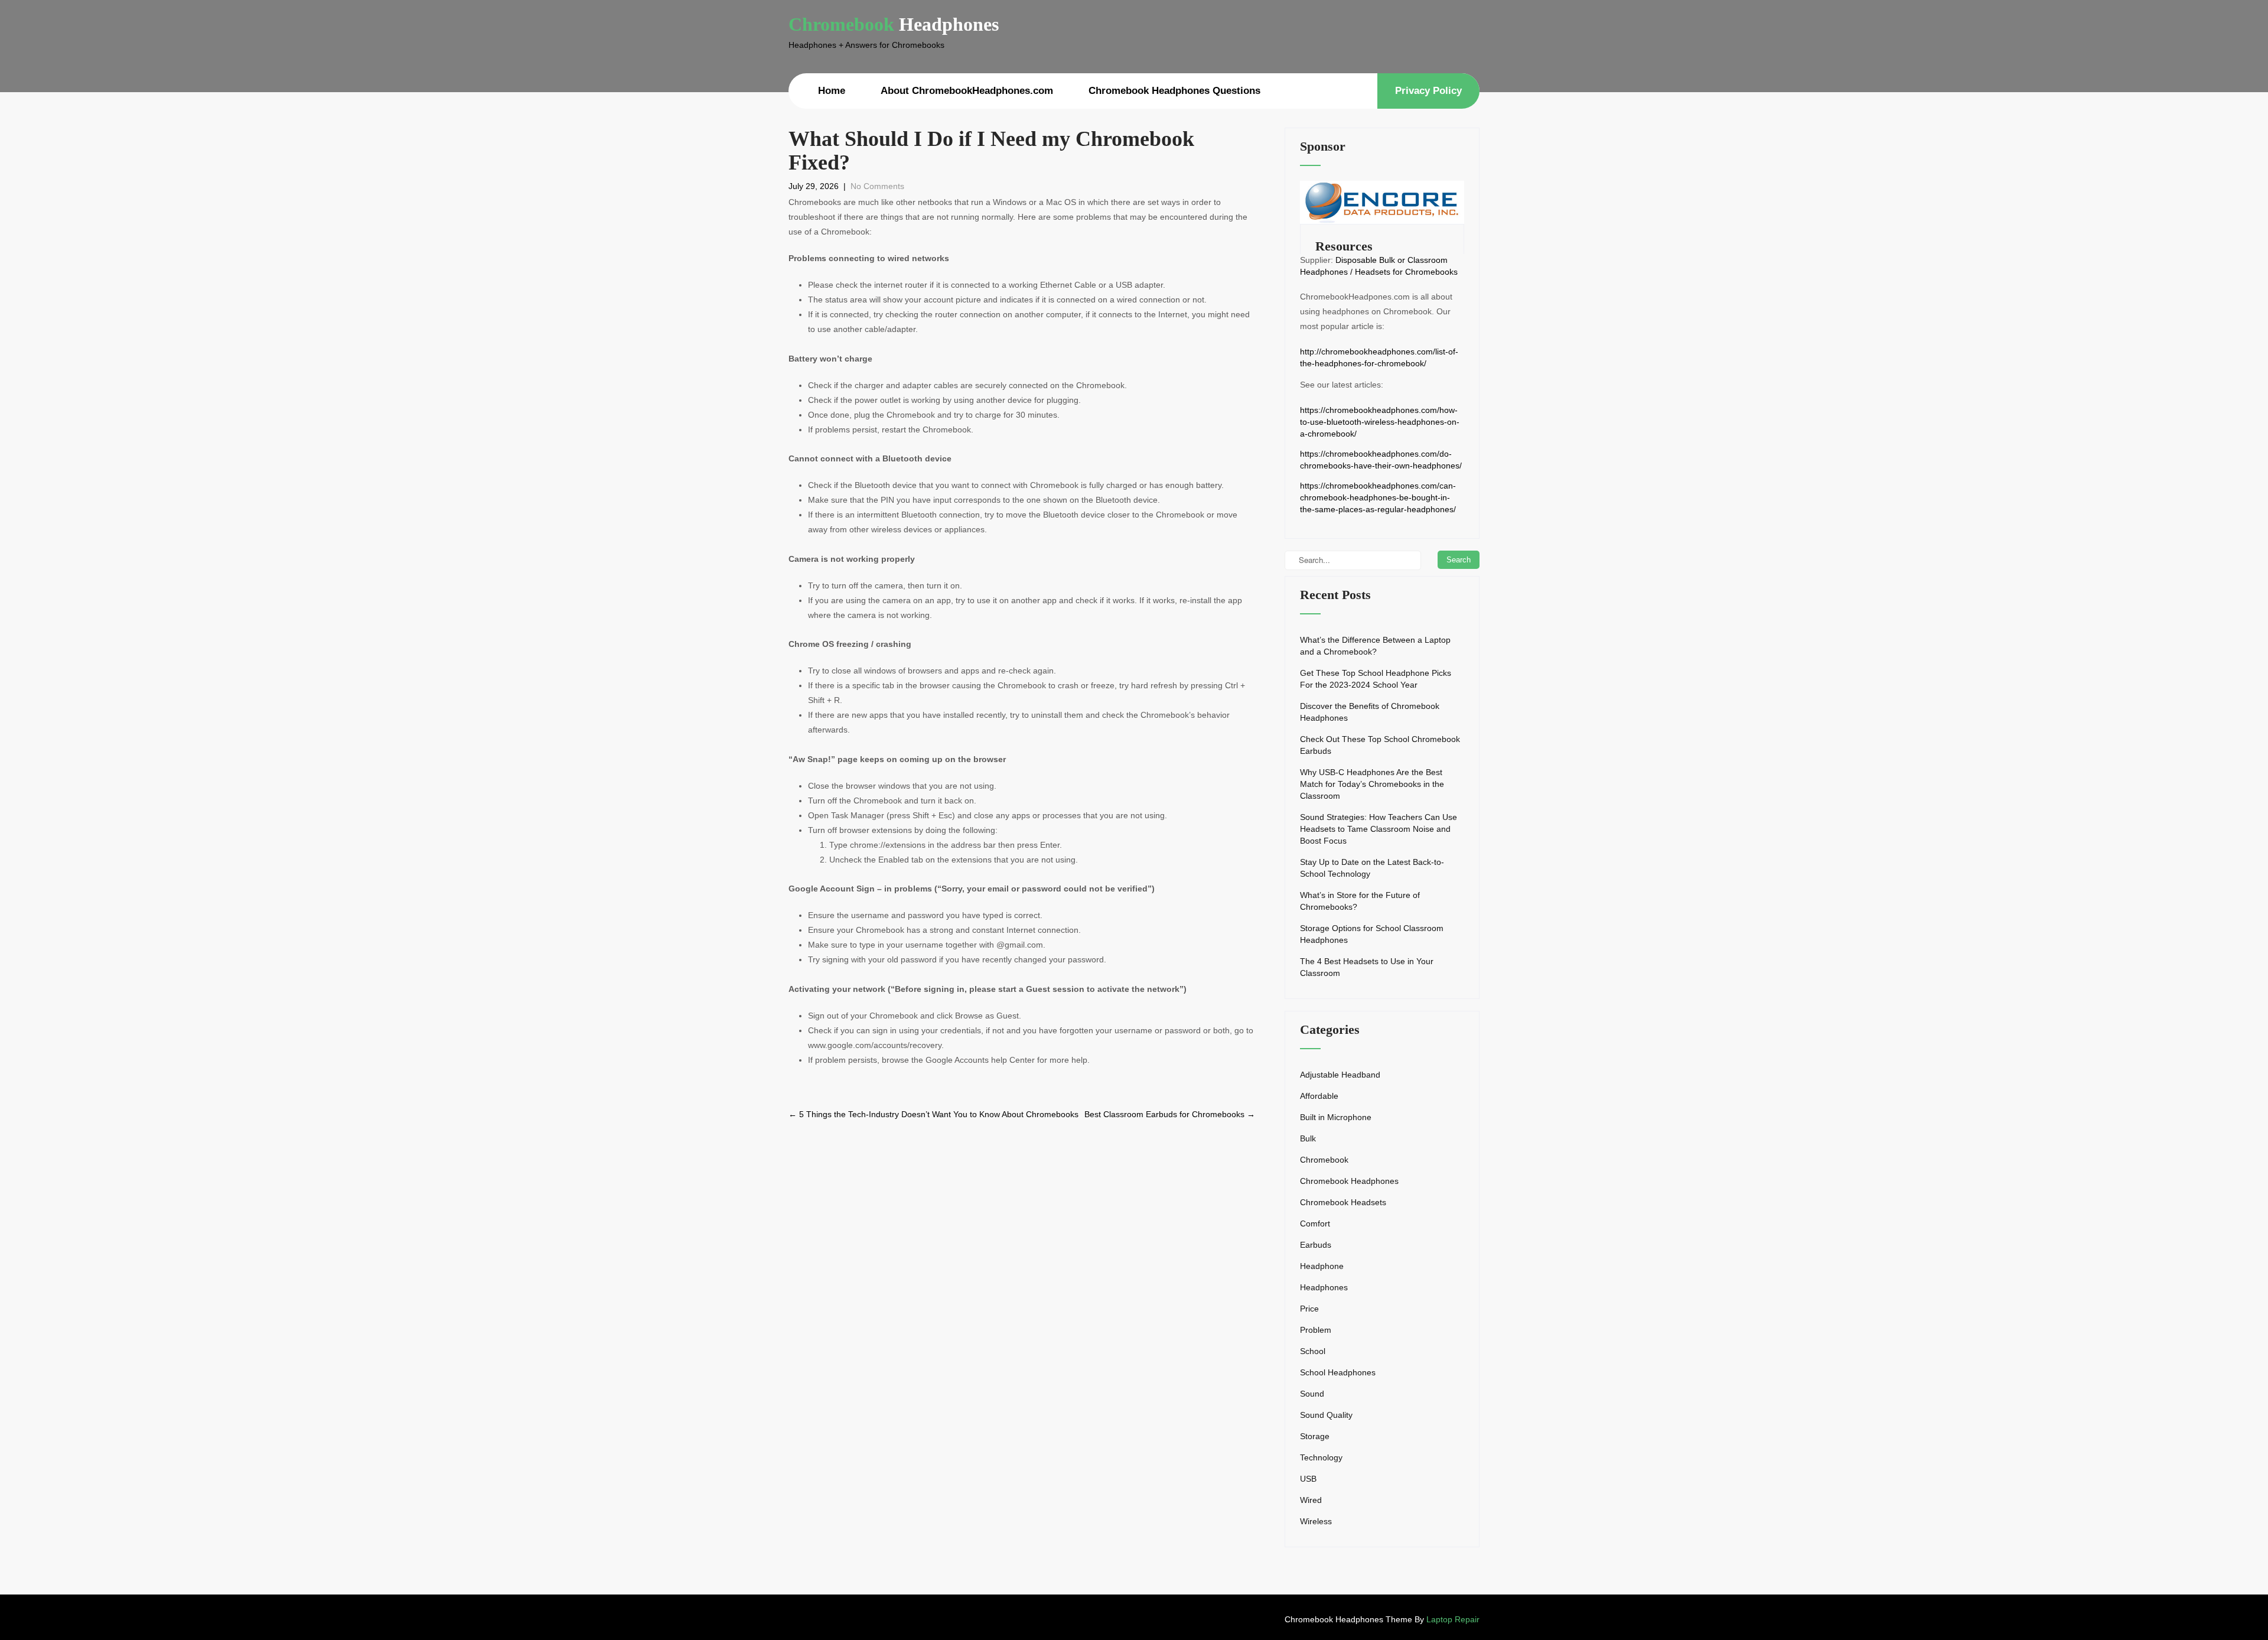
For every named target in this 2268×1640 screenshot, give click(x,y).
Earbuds (1316, 1245)
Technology (1321, 1457)
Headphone (1322, 1266)
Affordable (1319, 1096)
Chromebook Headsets (1343, 1202)
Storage (1315, 1436)
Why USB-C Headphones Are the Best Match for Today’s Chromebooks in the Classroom (1372, 784)
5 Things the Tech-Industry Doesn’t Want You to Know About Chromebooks (933, 1114)
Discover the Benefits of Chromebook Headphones (1370, 712)
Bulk (1308, 1138)
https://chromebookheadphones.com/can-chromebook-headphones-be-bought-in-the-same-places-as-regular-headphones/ (1378, 497)
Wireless (1316, 1521)
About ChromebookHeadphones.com (967, 91)
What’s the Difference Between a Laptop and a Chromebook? (1375, 646)
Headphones (1324, 1287)
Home (832, 91)
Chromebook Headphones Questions (1174, 91)
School (1313, 1351)
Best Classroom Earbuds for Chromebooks (1170, 1114)
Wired (1311, 1500)
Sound (1312, 1394)
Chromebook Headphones (1349, 1181)
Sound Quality (1326, 1415)
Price (1309, 1309)
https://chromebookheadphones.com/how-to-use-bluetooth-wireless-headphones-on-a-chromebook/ (1380, 422)
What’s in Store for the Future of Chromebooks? (1360, 901)
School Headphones (1338, 1372)
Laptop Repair (1453, 1619)
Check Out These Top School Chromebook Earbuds (1380, 745)
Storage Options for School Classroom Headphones (1372, 934)
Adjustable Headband (1340, 1075)
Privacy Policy (1428, 91)
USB (1308, 1479)
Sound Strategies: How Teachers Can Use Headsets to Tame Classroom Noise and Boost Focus (1379, 829)
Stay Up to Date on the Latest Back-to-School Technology (1372, 868)
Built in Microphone (1336, 1117)
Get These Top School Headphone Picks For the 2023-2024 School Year (1376, 679)
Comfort (1315, 1224)
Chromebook (1324, 1160)
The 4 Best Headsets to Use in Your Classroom (1367, 967)
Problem (1316, 1330)
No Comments (877, 186)
